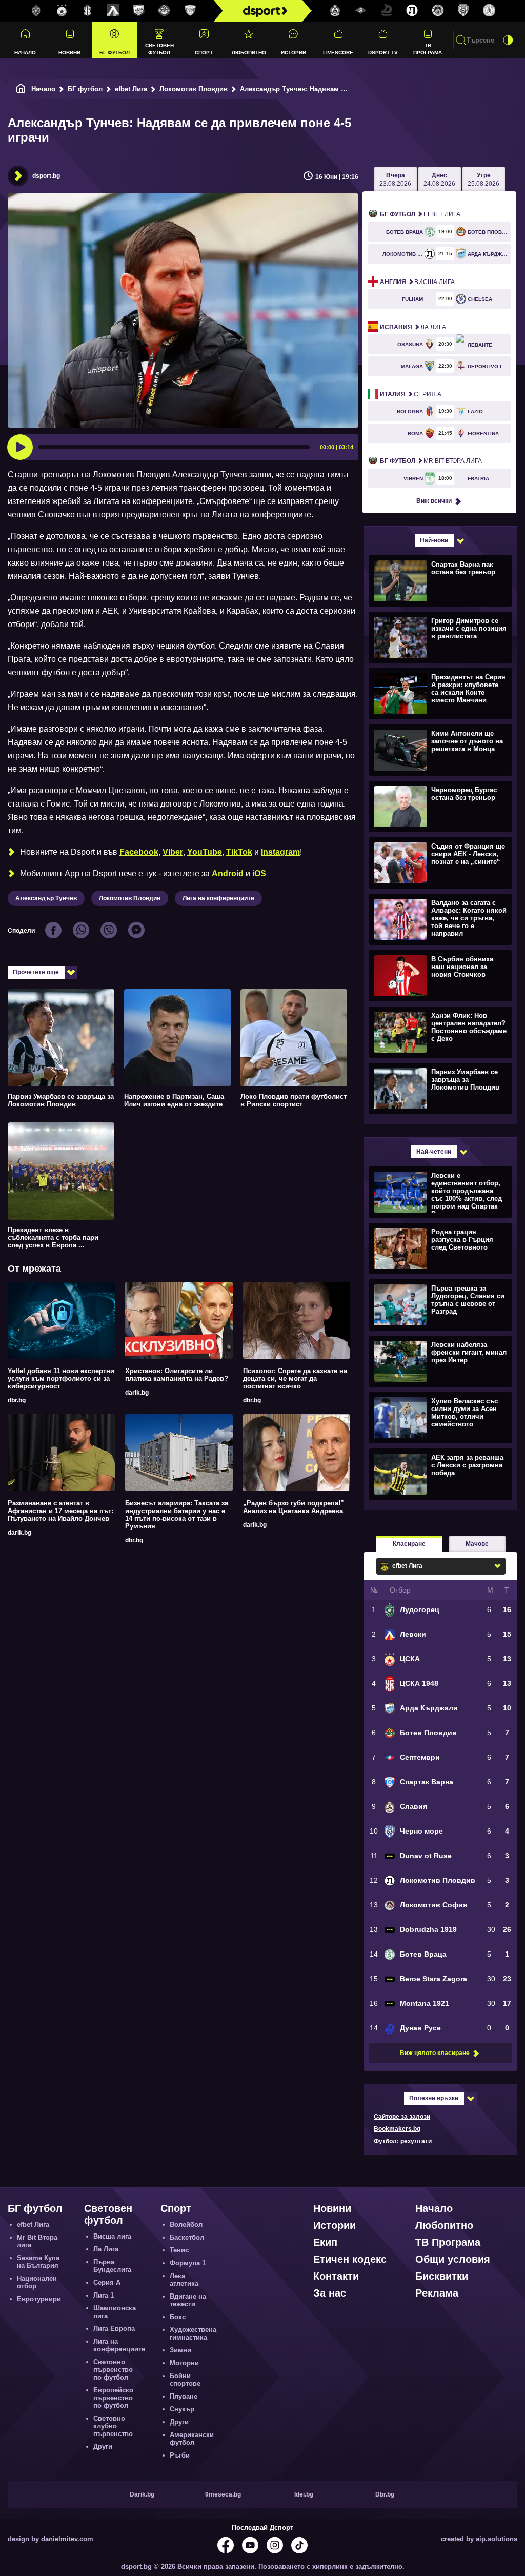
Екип (325, 2242)
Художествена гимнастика (193, 2333)
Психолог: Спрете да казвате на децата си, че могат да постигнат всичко (295, 1378)
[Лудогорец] (36, 11)
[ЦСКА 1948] (88, 11)
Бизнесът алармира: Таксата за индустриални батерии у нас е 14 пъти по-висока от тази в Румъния (177, 1515)
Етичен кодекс (350, 2259)
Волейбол (186, 2225)
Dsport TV (383, 53)
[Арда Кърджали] (139, 11)
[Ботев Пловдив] (165, 11)
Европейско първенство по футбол (113, 2398)
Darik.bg (142, 2494)
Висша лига (417, 282)
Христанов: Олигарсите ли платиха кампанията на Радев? (177, 1375)
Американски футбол (192, 2439)
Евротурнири (39, 2299)
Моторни (184, 2363)
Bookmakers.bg (397, 2129)
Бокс (178, 2317)
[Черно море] (463, 11)
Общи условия (453, 2259)
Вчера (395, 179)
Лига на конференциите (218, 898)
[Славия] (335, 11)
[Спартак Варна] (190, 11)
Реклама (437, 2293)
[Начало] (21, 89)
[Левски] (113, 11)
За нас (330, 2293)
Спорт (204, 53)
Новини (69, 53)
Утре (483, 179)
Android (228, 873)
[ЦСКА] (62, 11)
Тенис (179, 2250)
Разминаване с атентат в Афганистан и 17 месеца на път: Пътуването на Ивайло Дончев (60, 1511)
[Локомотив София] (438, 11)
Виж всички (434, 501)
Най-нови (434, 540)
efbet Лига (131, 89)
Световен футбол (159, 49)
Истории (294, 53)
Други (103, 2447)
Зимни (180, 2350)
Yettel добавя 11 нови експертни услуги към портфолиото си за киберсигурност (61, 1378)
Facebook (139, 852)
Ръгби (180, 2455)
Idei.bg (304, 2494)
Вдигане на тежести (188, 2300)
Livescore (338, 53)
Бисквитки (442, 2276)
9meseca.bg (223, 2494)
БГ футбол (115, 53)
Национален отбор (37, 2282)
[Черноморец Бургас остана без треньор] (439, 806)
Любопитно (249, 53)
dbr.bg (17, 1400)
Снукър (182, 2409)
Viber (173, 852)
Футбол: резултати (403, 2141)
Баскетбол (187, 2237)
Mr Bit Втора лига (431, 461)
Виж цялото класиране (435, 2053)
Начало (25, 53)
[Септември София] (361, 11)
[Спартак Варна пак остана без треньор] (439, 580)
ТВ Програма (428, 49)
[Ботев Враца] (489, 11)
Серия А (411, 394)
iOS (259, 873)
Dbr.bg (385, 2494)
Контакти (336, 2276)
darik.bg (137, 1393)
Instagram (280, 852)
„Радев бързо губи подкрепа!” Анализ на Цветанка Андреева (294, 1507)
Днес (439, 179)
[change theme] (508, 40)
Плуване (184, 2396)
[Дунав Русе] (387, 11)
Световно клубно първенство (113, 2426)
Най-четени (434, 1152)
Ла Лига (413, 327)
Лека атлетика (184, 2280)
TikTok (239, 852)
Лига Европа (114, 2329)
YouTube (205, 852)
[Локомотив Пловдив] (412, 11)
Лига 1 (104, 2295)
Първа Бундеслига (112, 2266)
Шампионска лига (115, 2312)
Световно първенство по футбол (113, 2370)
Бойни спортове (185, 2380)
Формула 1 (188, 2263)
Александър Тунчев (46, 898)
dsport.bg (46, 176)
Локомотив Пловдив (194, 89)
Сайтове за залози (402, 2117)
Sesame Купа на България (38, 2262)
